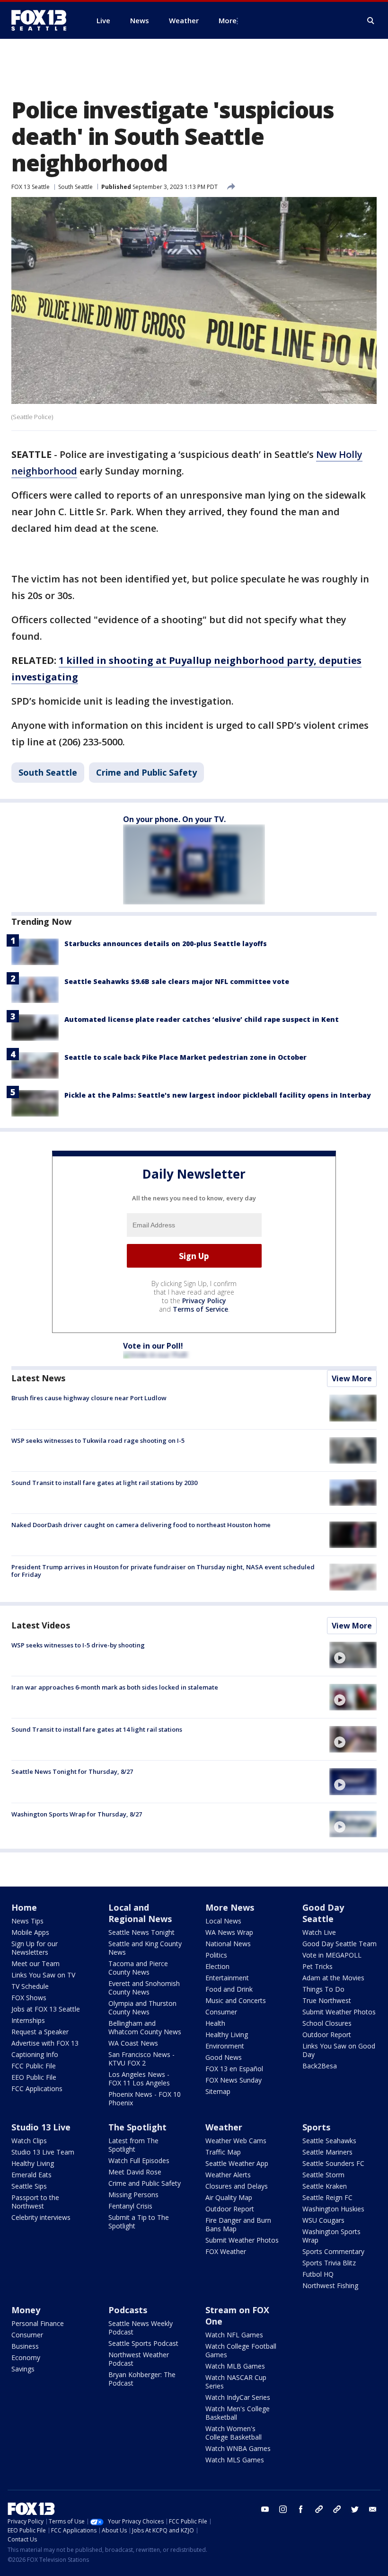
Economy (26, 2357)
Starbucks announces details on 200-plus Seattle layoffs (166, 944)
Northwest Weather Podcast (139, 2359)
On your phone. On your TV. (174, 819)
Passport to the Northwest (35, 2202)
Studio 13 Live (41, 2127)
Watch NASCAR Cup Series (236, 2382)
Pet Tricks (317, 1966)
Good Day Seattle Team (339, 1944)
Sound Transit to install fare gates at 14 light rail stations (97, 1729)
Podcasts (128, 2310)
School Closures (327, 2023)
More (228, 20)
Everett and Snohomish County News (144, 1988)
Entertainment (227, 1978)
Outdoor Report (327, 2035)
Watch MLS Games (235, 2460)
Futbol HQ (318, 2274)
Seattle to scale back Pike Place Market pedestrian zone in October (185, 1057)
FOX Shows (29, 1998)
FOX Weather (226, 2251)
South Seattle (75, 187)
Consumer (221, 2012)
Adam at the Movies (333, 1978)
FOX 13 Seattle (31, 187)
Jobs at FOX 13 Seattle (46, 2009)
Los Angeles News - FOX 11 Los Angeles (139, 2079)
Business (25, 2346)
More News (230, 1907)
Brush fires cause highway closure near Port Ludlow (89, 1398)
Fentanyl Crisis (130, 2206)
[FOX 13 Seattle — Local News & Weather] (43, 20)
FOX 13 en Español (234, 2069)
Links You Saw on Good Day (339, 2050)
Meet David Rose (135, 2172)
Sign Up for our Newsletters (35, 1948)
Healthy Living (227, 2035)
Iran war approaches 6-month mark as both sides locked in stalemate (115, 1687)
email (373, 2509)
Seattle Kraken (325, 2186)
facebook (301, 2509)
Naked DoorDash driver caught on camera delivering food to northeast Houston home (141, 1525)
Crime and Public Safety (146, 772)
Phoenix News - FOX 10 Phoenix (145, 2098)
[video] (353, 1655)
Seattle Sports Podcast (143, 2343)
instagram (283, 2509)
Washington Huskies (333, 2209)
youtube (265, 2509)
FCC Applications (37, 2089)
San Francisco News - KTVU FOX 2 (141, 2059)
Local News (223, 1921)
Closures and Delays (237, 2186)
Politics (216, 1955)
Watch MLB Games (235, 2366)
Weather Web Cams (236, 2141)
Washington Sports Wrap (331, 2236)
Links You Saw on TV (43, 1975)
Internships (28, 2020)
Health (215, 2023)
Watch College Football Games (241, 2350)
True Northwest (327, 2000)
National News (228, 1944)
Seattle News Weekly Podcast (141, 2328)
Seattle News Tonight (141, 1932)
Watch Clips (29, 2141)
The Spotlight (137, 2127)
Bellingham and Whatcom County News (145, 2027)
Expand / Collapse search (371, 21)
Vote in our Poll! (153, 1346)
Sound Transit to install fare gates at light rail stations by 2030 (104, 1483)
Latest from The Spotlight (133, 2145)
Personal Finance (38, 2323)
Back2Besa (320, 2066)
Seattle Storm (323, 2175)
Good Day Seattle (323, 1913)
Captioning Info (35, 2054)
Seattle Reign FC (327, 2197)
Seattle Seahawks (329, 2141)
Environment (225, 2046)
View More (352, 1378)
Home (24, 1907)
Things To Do (323, 1989)
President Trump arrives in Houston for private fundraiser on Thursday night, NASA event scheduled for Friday (163, 1571)
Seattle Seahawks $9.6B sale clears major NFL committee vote (177, 981)
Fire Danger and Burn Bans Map (238, 2224)
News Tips (27, 1921)
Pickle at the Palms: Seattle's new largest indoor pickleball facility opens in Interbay (218, 1095)
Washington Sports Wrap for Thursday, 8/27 (77, 1814)
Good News (224, 2057)
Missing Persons (133, 2195)
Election (217, 1966)
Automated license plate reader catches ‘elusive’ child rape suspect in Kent (202, 1019)
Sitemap (218, 2091)
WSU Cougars (323, 2220)
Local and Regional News (140, 1913)
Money (26, 2310)
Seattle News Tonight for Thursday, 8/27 (72, 1771)
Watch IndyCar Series (238, 2397)
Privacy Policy (204, 1301)
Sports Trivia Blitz (329, 2263)
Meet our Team (35, 1963)
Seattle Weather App (237, 2163)
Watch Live (319, 1932)
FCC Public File (34, 2066)
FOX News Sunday (234, 2080)
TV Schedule (30, 1986)
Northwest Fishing (330, 2285)
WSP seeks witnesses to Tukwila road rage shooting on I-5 (98, 1440)
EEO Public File (34, 2077)
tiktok (319, 2509)
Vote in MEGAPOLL (332, 1955)
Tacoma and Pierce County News (138, 1968)
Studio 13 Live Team (43, 2152)
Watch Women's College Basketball (234, 2433)
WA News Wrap (229, 1932)
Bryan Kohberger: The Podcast (142, 2379)
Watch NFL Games (234, 2335)
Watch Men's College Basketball (238, 2413)
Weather (224, 2127)
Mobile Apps (30, 1932)
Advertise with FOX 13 (45, 2043)
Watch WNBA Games (238, 2448)
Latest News (38, 1378)
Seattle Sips (29, 2186)
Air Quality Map (229, 2197)
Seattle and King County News (145, 1948)
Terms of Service (200, 1309)
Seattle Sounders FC (333, 2163)
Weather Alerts (228, 2175)
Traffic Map (223, 2152)
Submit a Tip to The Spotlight (139, 2222)
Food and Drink (229, 1989)
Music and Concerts (236, 2000)
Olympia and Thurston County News (142, 2008)
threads (337, 2509)
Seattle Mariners (327, 2152)
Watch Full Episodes (139, 2160)
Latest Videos (41, 1625)
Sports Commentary (333, 2251)
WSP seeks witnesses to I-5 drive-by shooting (78, 1645)
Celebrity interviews (41, 2217)
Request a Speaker (40, 2032)
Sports (316, 2127)
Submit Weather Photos (339, 2012)
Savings (23, 2369)
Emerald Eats (31, 2175)
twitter (355, 2509)
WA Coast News (133, 2043)
